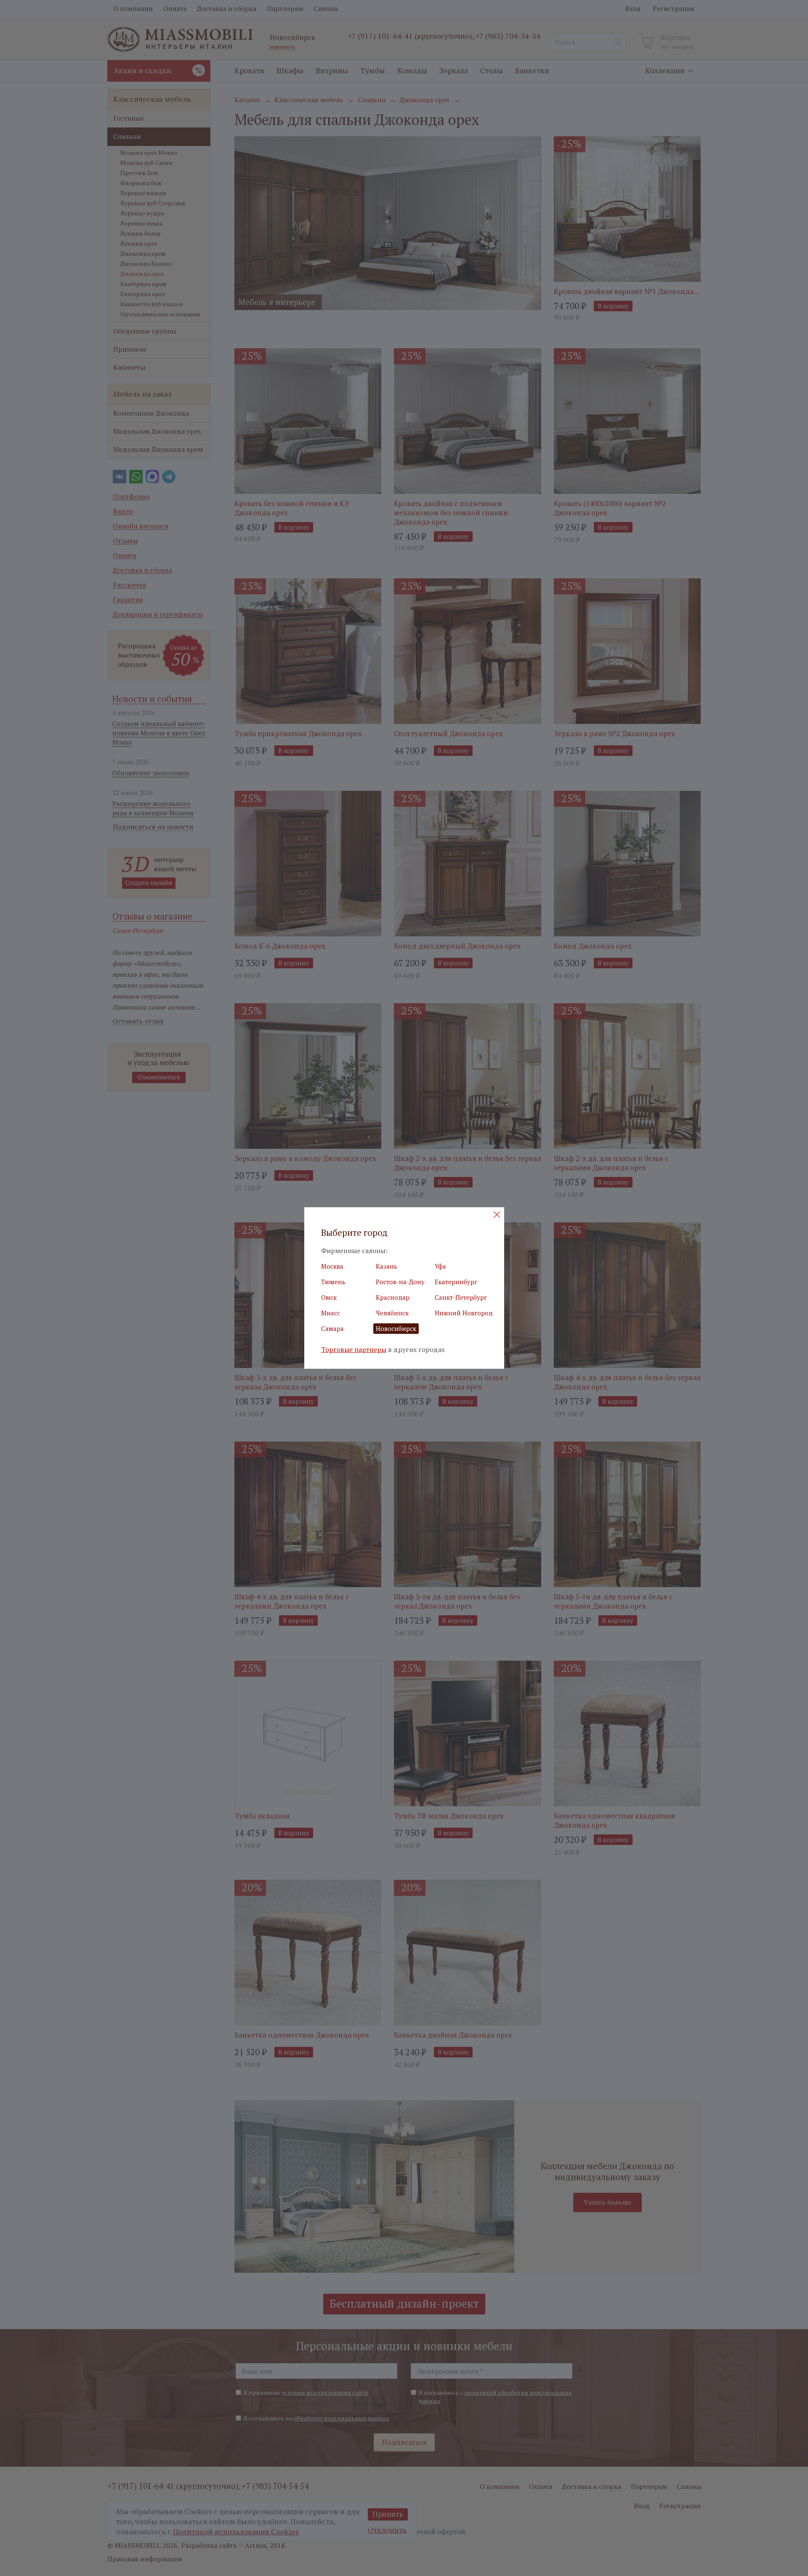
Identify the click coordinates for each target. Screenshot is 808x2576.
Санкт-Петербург (461, 1297)
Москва (332, 1266)
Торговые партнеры (354, 1350)
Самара (332, 1328)
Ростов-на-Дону (400, 1282)
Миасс (331, 1313)
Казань (387, 1266)
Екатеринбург (456, 1282)
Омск (329, 1297)
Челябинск (392, 1313)
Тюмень (333, 1282)
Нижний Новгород (464, 1313)
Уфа (440, 1266)
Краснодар (393, 1297)
